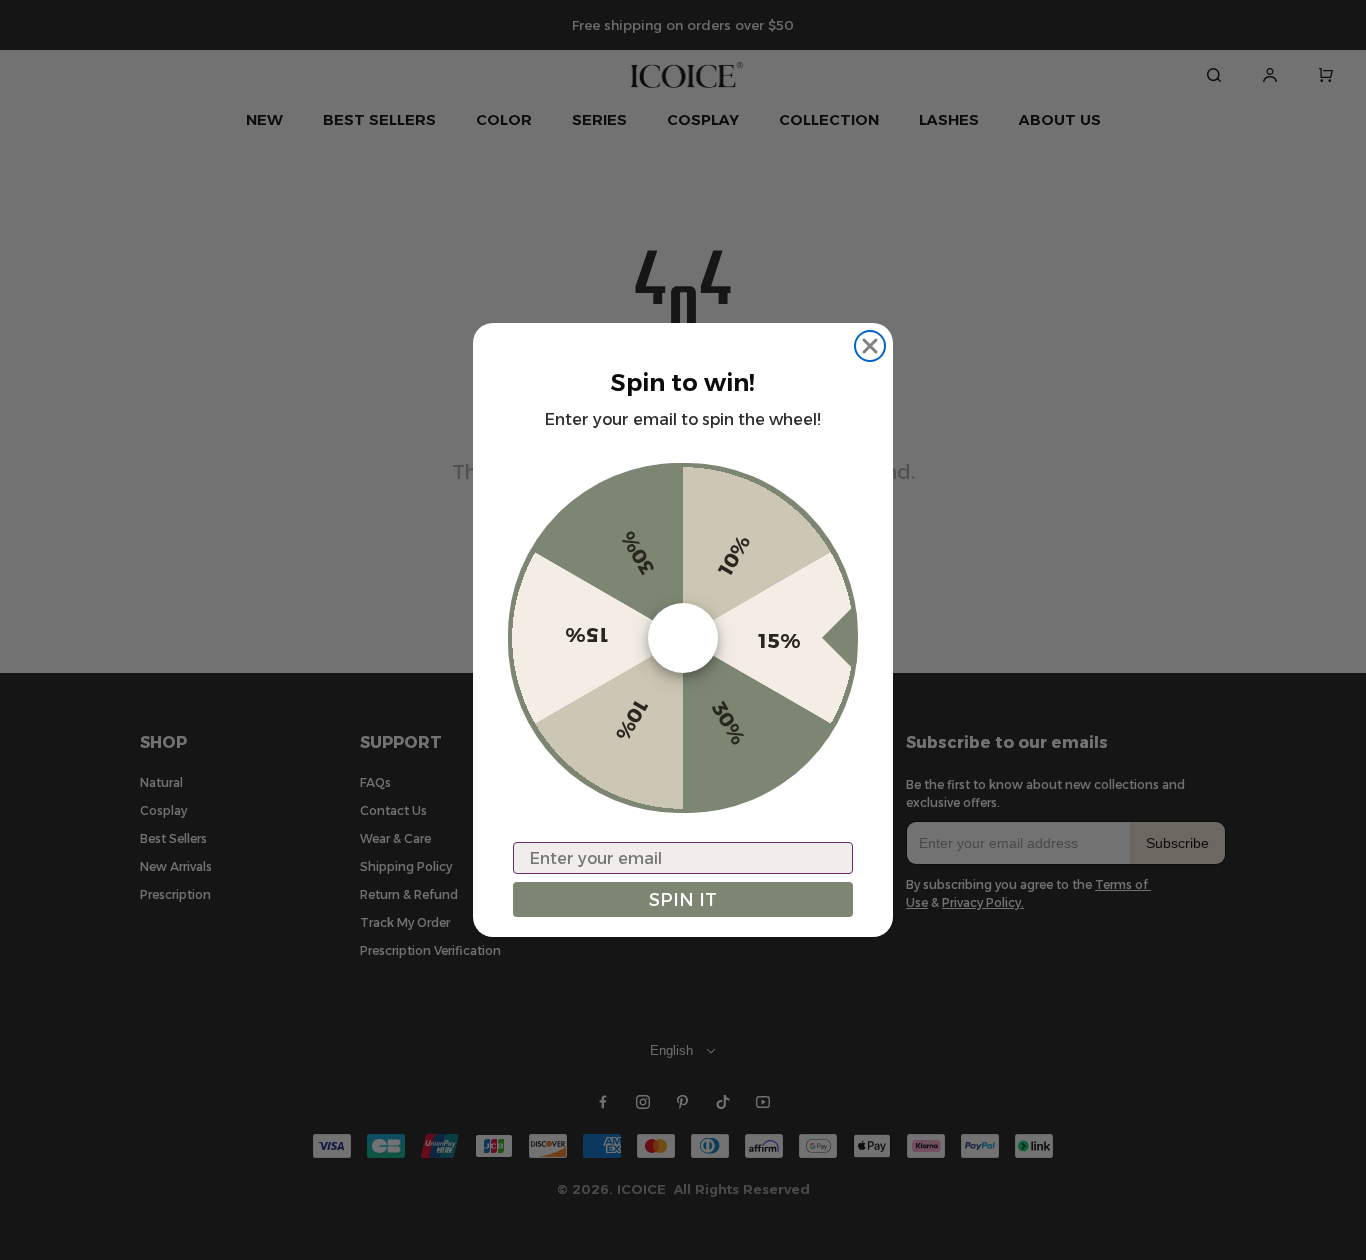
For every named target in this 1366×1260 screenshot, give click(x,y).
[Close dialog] (870, 346)
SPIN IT (683, 900)
